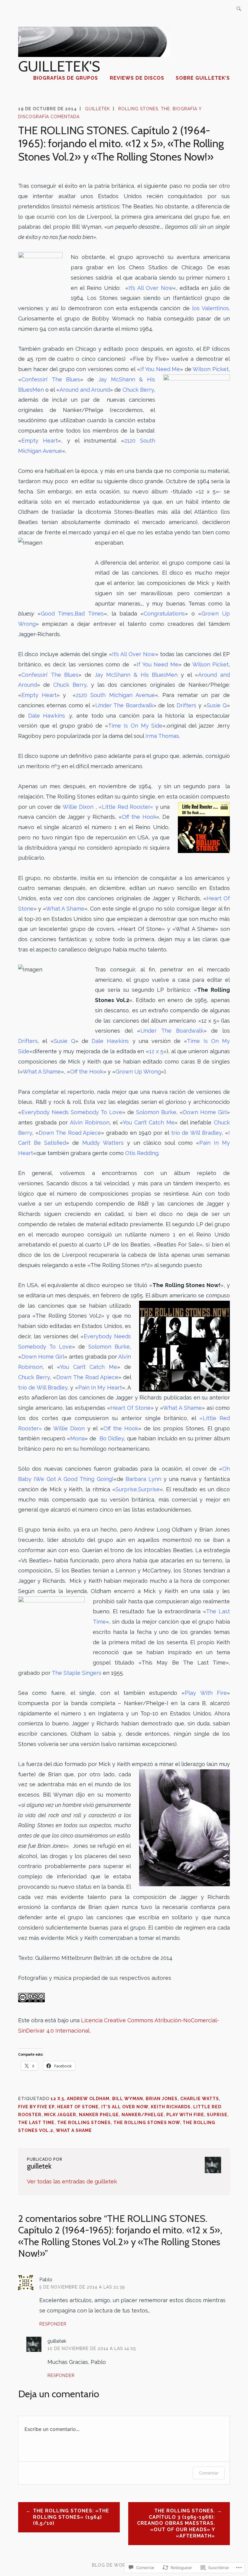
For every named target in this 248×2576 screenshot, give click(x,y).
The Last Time (36, 2123)
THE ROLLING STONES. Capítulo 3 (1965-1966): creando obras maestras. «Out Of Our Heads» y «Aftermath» (176, 2523)
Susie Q (217, 705)
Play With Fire (185, 2115)
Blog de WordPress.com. (124, 2565)
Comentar (209, 2473)
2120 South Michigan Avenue (115, 695)
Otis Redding (142, 1153)
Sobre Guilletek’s (203, 78)
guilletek (98, 109)
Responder (53, 2324)
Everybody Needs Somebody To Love (72, 1112)
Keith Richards (171, 2107)
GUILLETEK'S (59, 66)
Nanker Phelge (99, 2115)
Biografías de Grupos (66, 78)
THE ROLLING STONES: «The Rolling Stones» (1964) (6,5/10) (71, 2517)
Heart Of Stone (78, 2107)
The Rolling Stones (84, 2123)
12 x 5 (57, 2099)
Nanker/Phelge (143, 2115)
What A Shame (65, 909)
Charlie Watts (200, 2099)
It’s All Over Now (151, 288)
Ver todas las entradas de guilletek (72, 2181)
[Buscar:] (239, 9)
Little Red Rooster (126, 807)
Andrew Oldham (88, 2099)
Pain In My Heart (100, 1388)
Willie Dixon (78, 807)
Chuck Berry (34, 1377)
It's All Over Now (125, 2107)
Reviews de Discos (137, 78)
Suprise (217, 2115)
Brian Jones (162, 2099)
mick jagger (60, 2115)
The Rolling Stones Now (147, 2123)
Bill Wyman (128, 2099)
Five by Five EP (36, 2107)
